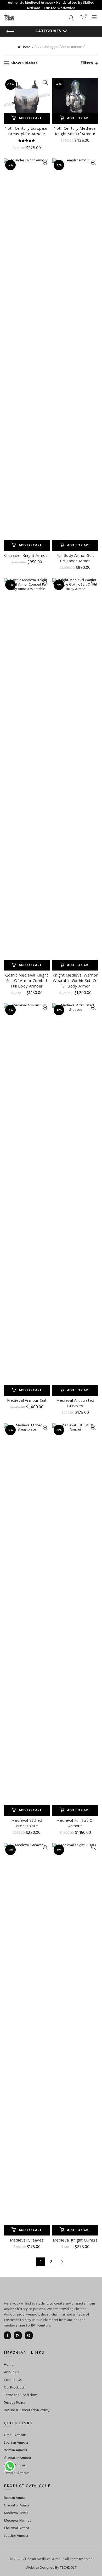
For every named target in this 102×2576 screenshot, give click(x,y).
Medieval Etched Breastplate (27, 1823)
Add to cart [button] (30, 118)
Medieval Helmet (18, 2521)
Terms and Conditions (21, 2395)
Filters (87, 63)
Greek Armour (15, 2435)
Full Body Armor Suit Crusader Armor (75, 558)
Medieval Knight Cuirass (75, 2240)
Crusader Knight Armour (27, 555)
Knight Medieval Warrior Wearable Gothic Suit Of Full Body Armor (75, 980)
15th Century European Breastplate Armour (27, 131)
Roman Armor (15, 2498)
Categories (48, 31)
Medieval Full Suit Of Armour (75, 1823)
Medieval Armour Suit (27, 1400)
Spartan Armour (16, 2443)
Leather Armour (16, 2536)
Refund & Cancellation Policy (27, 2410)
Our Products (14, 2388)
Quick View (45, 83)
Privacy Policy (15, 2403)
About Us (11, 2372)
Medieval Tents (16, 2513)
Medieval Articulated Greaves (75, 1403)
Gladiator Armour (18, 2458)
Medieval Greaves (27, 2240)
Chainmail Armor (16, 2528)
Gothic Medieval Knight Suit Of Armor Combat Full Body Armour (27, 980)
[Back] (10, 31)
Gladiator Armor (17, 2506)
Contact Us (13, 2380)
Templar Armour (16, 2473)
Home (26, 47)
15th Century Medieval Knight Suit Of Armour (75, 131)
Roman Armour (16, 2450)
